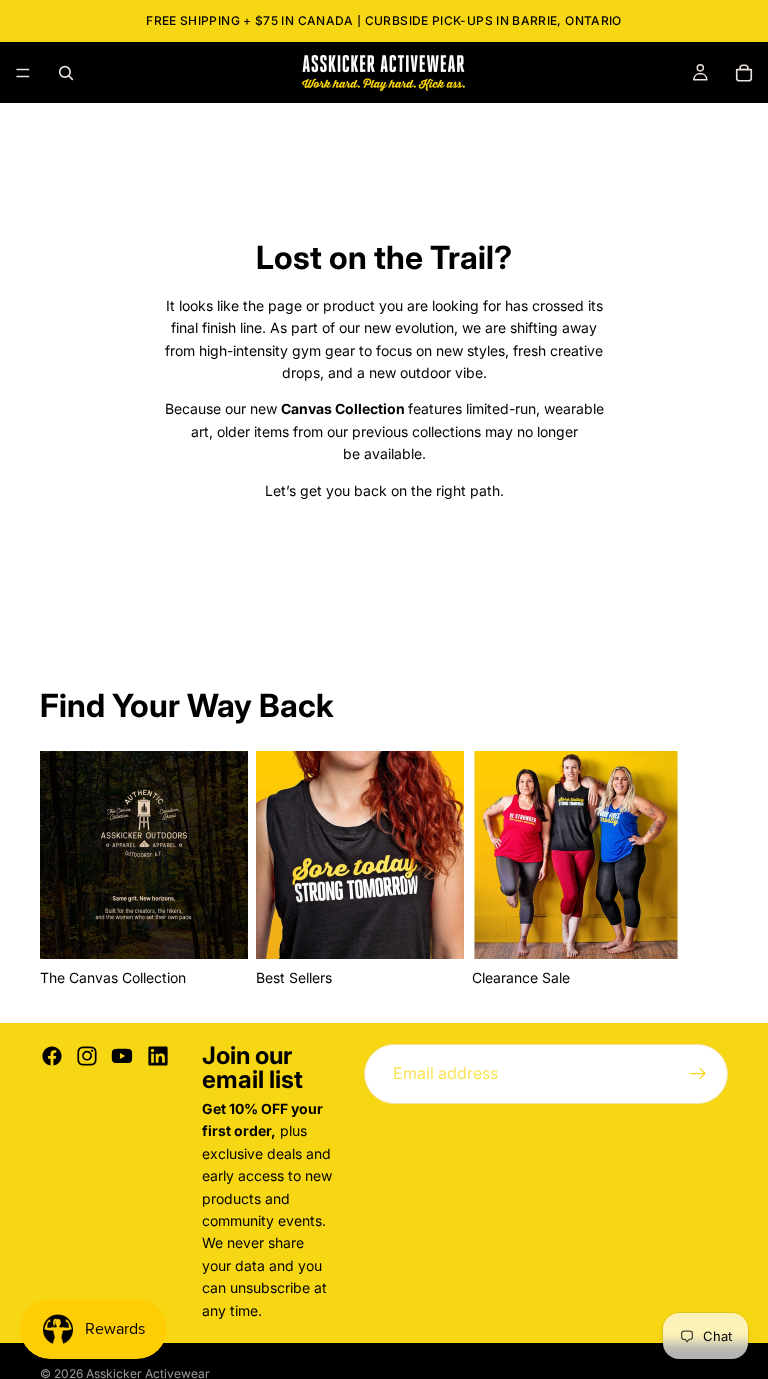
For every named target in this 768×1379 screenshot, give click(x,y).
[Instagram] (87, 1056)
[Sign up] (698, 1074)
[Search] (66, 73)
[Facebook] (52, 1056)
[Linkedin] (158, 1056)
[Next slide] (706, 871)
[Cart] (744, 73)
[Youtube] (122, 1056)
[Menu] (23, 73)
